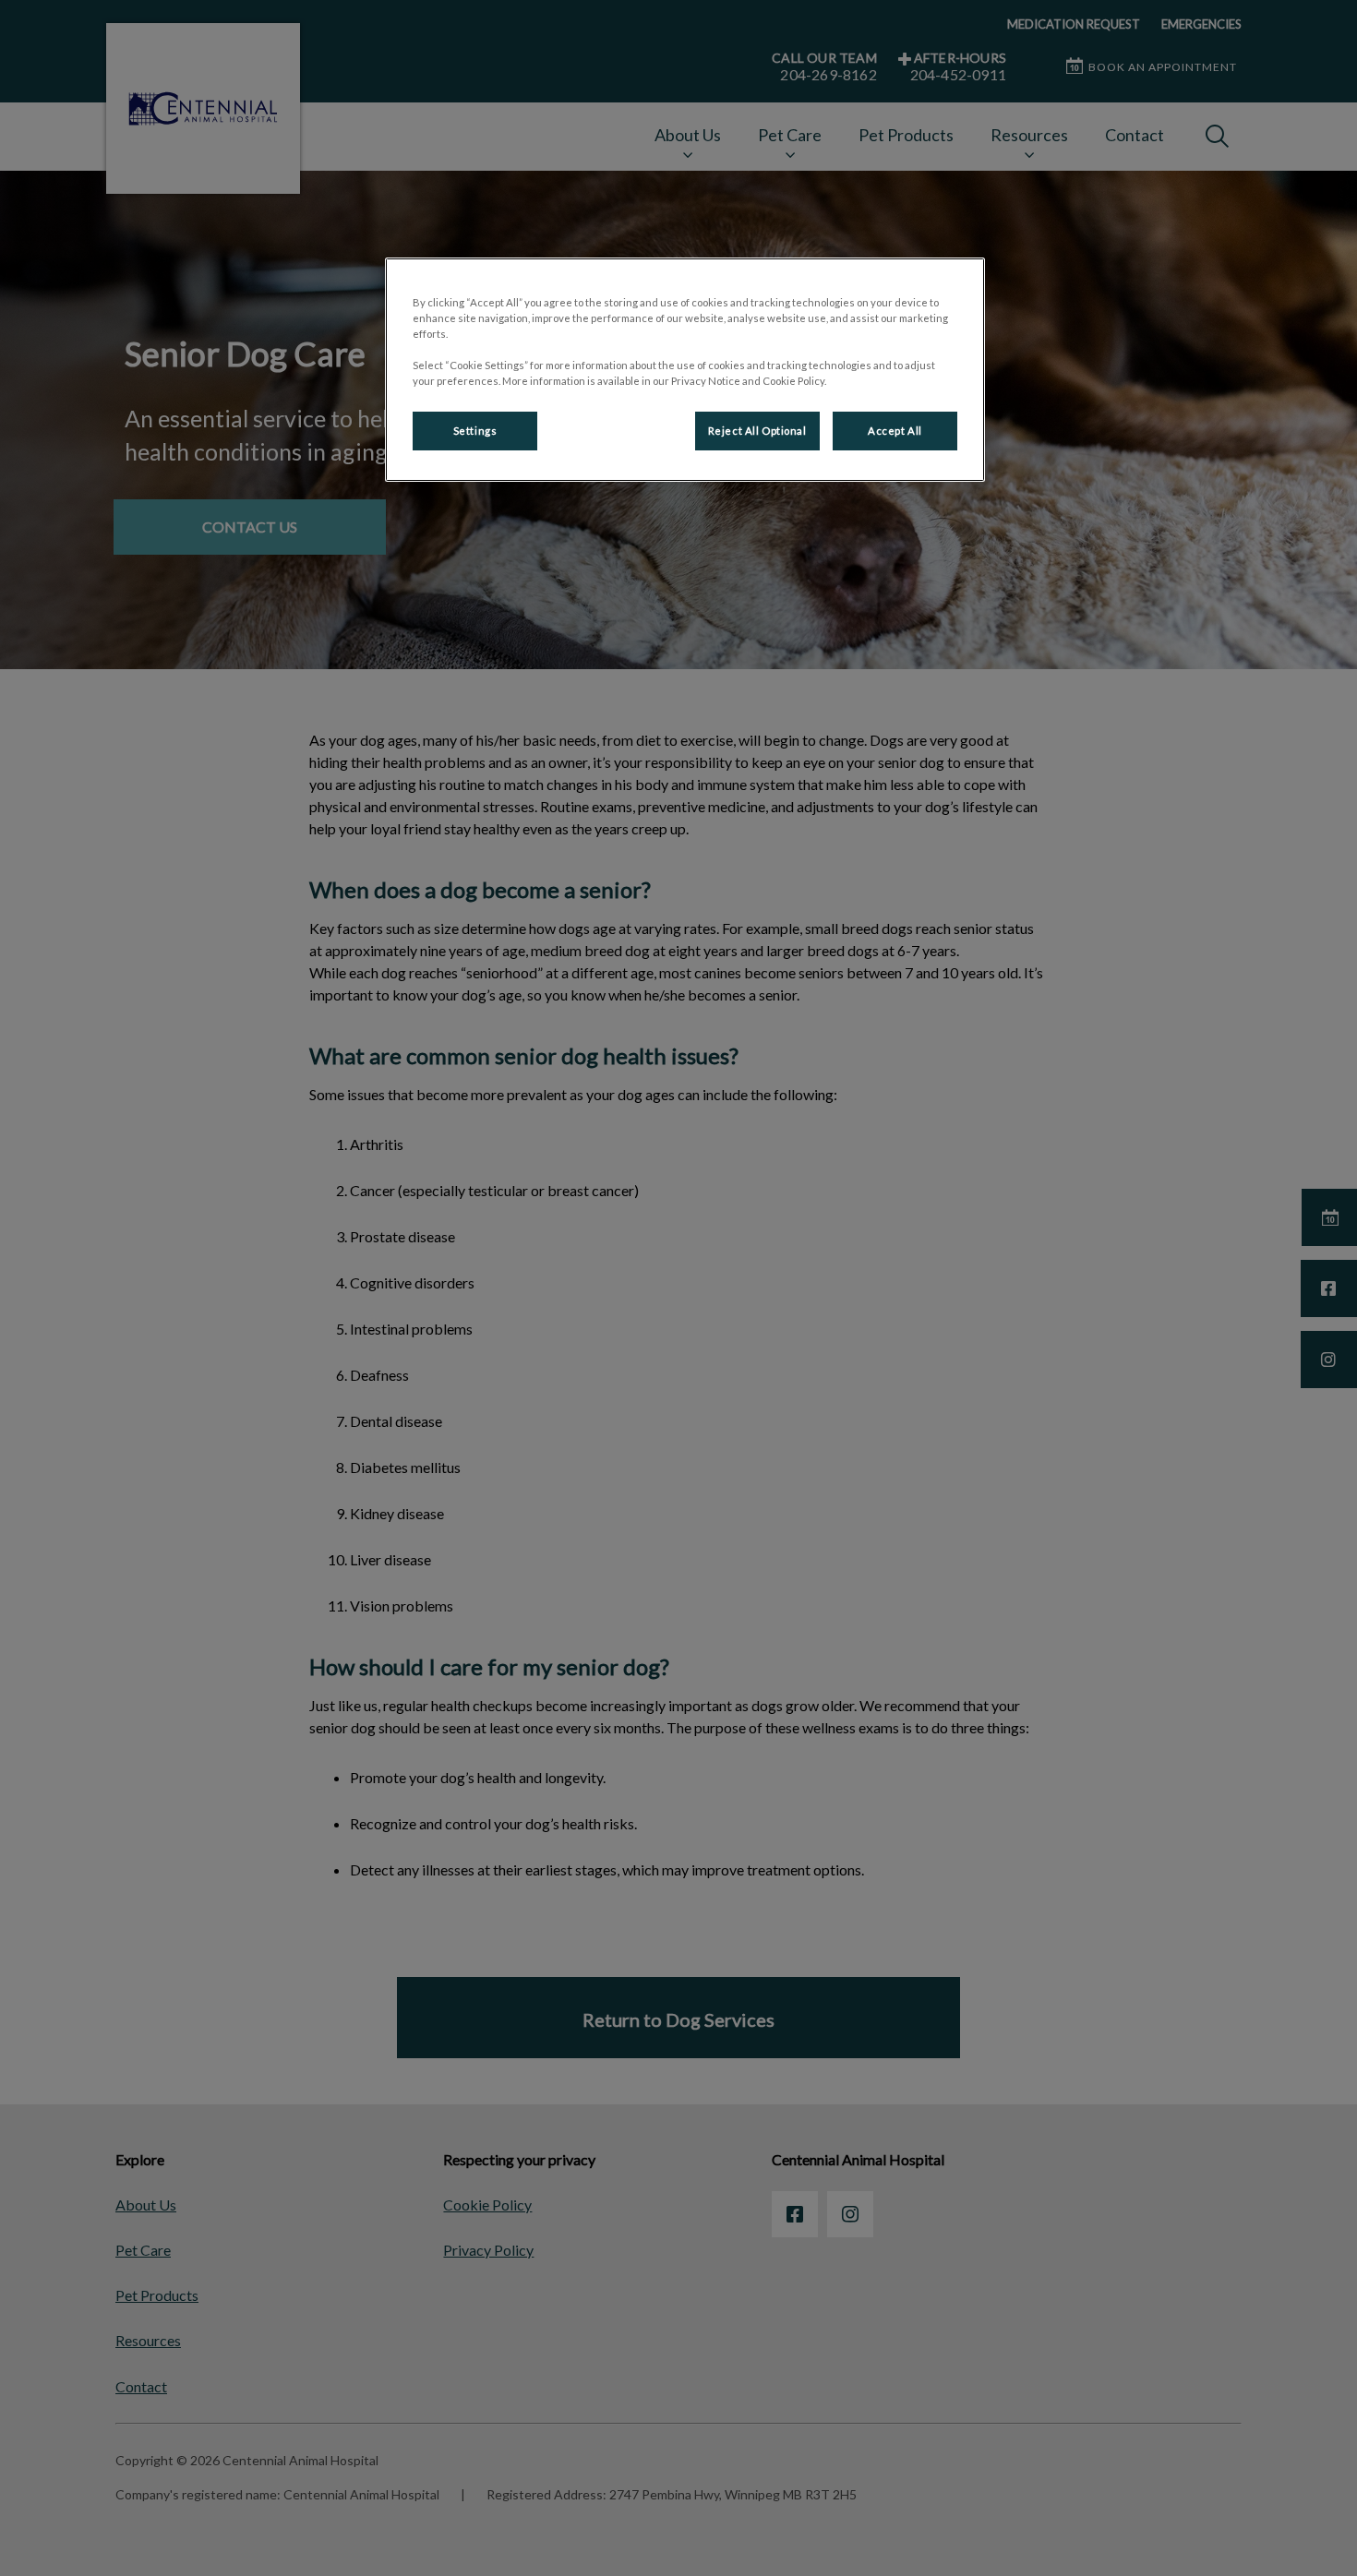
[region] (685, 370)
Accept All (895, 431)
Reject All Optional (757, 431)
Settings (475, 431)
